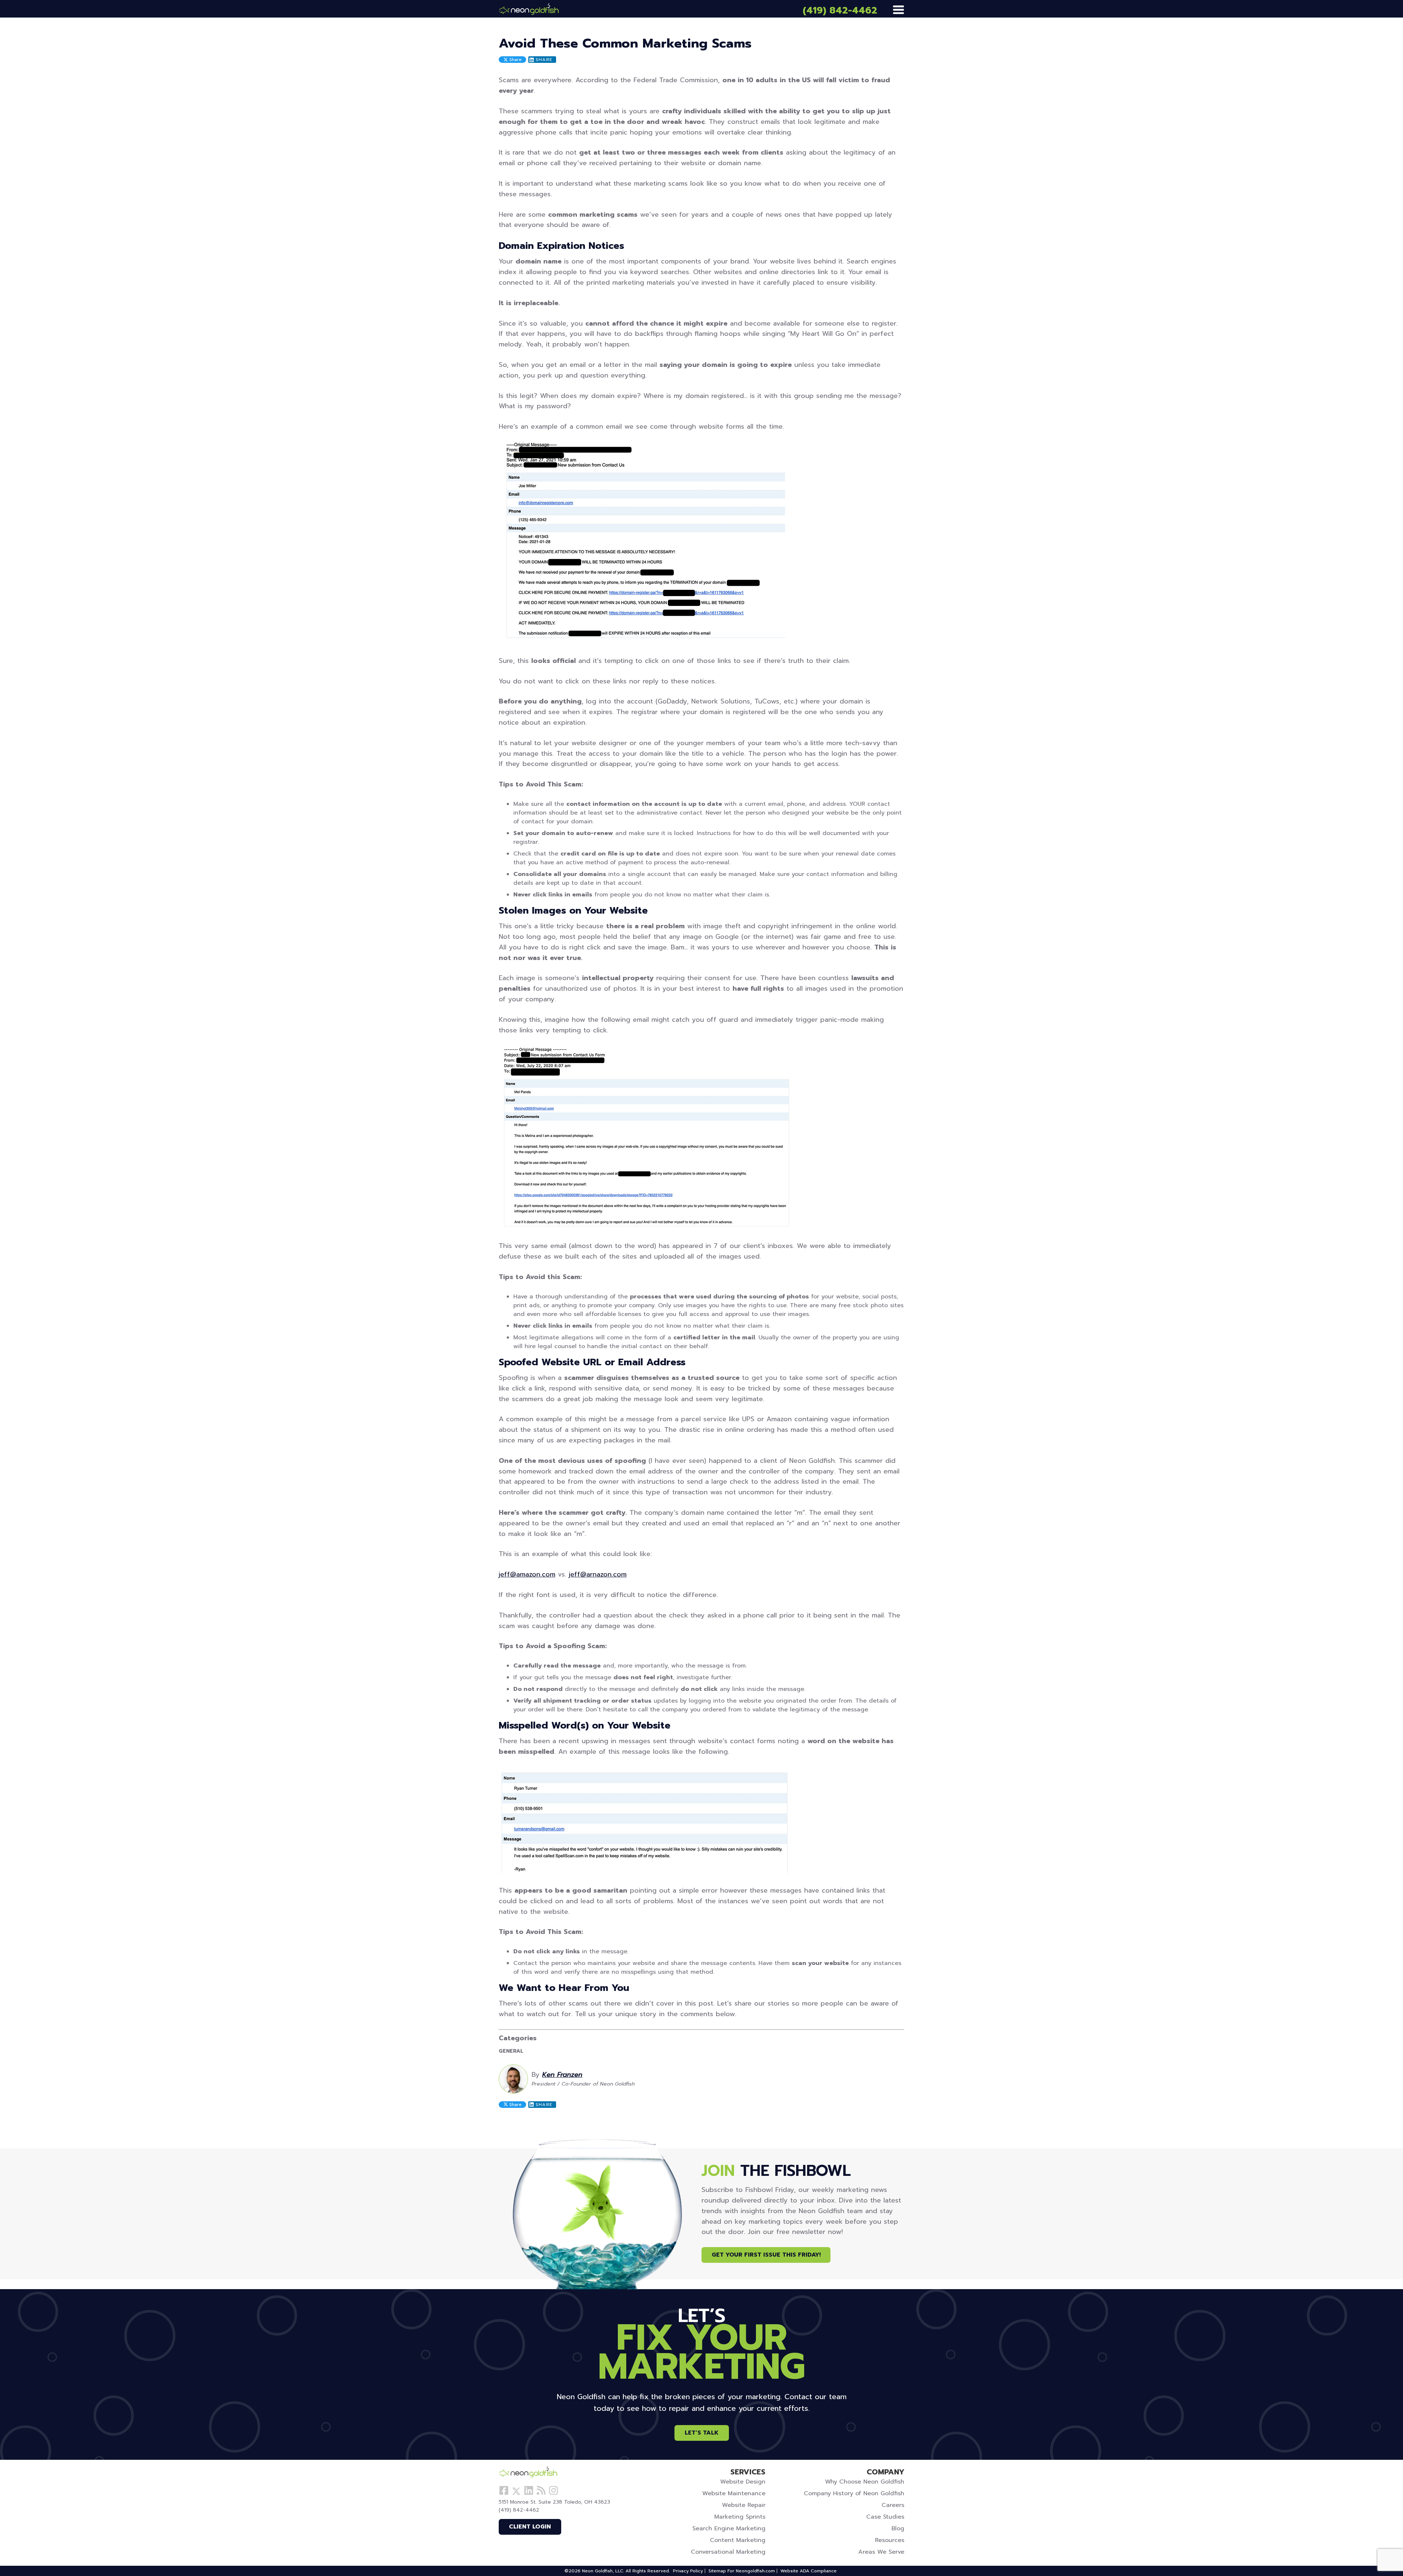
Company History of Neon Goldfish (854, 2493)
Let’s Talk (702, 2433)
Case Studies (885, 2517)
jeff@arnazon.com (598, 1574)
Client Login (530, 2527)
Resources (890, 2540)
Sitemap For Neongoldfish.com (742, 2571)
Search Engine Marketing (729, 2528)
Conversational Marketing (728, 2552)
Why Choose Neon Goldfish (865, 2482)
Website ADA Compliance (809, 2571)
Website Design (743, 2482)
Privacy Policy (688, 2571)
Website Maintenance (734, 2493)
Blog (898, 2528)
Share (515, 60)
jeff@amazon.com (527, 1574)
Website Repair (744, 2505)
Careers (893, 2505)
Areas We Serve (881, 2552)
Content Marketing (738, 2540)
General (513, 2051)
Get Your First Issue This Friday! (766, 2255)
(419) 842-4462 (840, 10)
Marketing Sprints (740, 2517)
